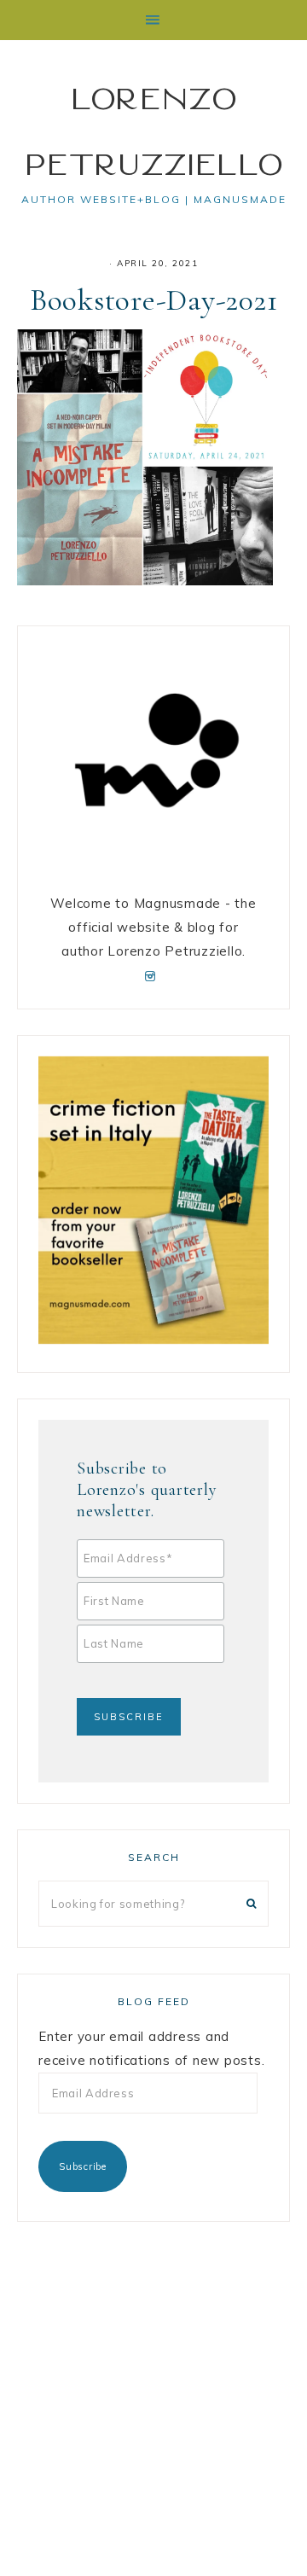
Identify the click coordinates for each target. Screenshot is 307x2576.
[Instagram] (154, 975)
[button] (153, 20)
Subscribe (83, 2166)
